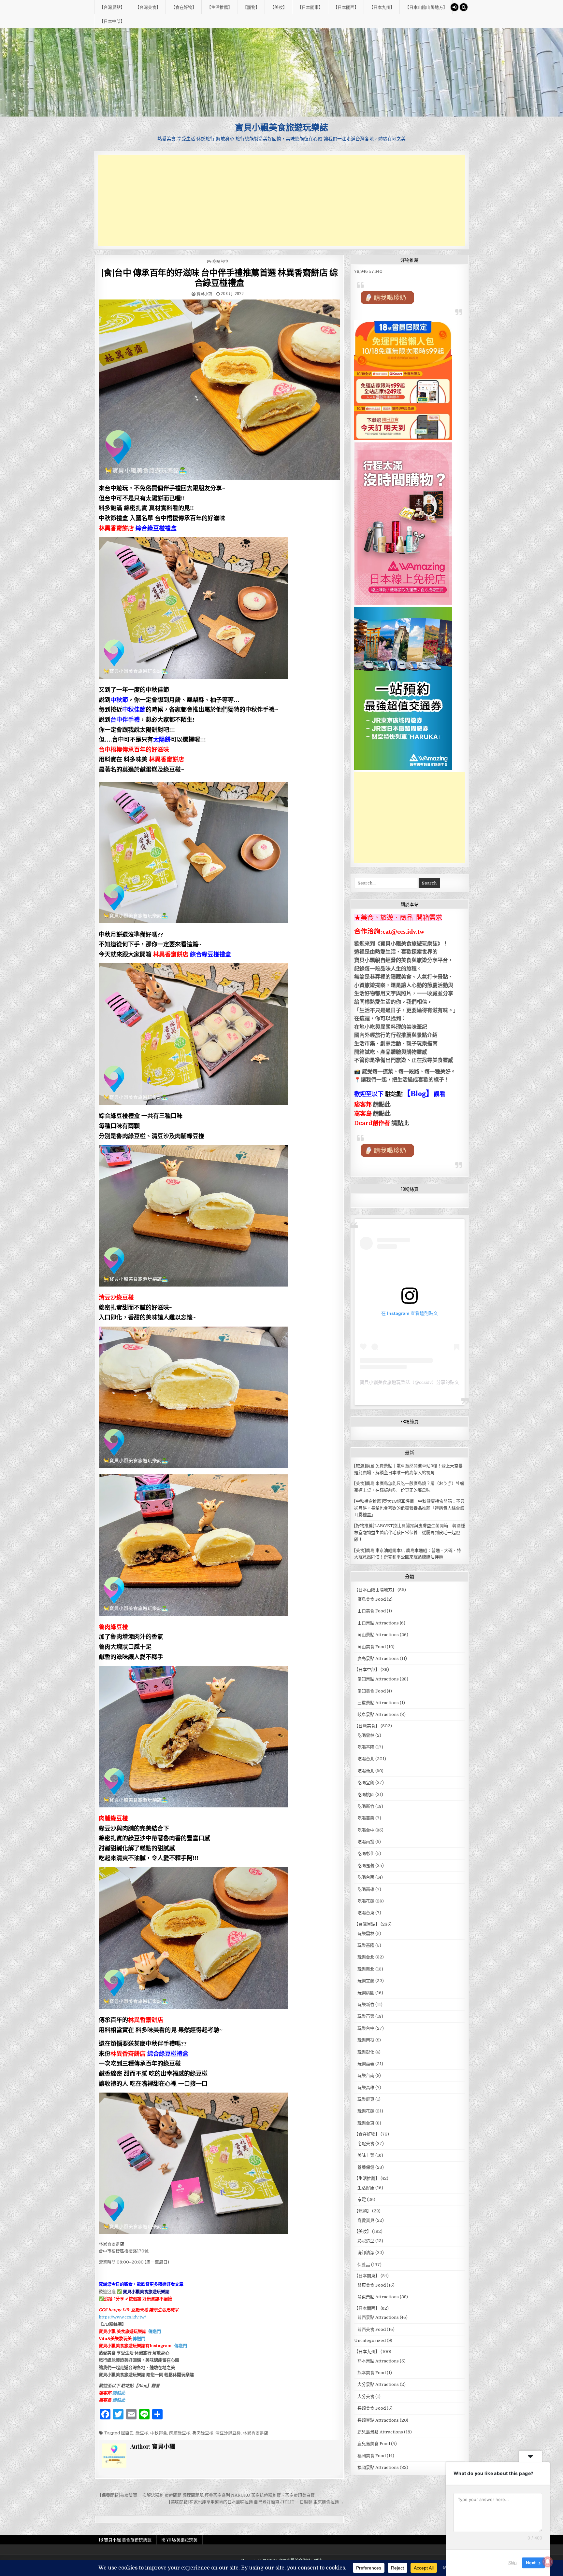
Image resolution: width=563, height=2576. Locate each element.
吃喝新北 (366, 1771)
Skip (512, 2563)
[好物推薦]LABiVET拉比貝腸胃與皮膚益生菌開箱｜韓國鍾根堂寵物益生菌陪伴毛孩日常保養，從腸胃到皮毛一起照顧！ (410, 1532)
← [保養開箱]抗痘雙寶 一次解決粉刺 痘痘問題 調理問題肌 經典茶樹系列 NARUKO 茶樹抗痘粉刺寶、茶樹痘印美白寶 (205, 2495)
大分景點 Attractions (378, 2384)
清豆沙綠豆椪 (228, 2433)
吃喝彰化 (366, 1853)
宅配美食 (366, 2144)
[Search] (464, 7)
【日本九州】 (382, 7)
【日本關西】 (346, 7)
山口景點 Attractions (378, 1623)
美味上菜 (366, 2155)
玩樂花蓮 (366, 2111)
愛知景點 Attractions (378, 1679)
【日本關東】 (310, 7)
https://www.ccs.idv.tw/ (122, 2317)
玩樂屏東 (366, 2099)
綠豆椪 (142, 2433)
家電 (362, 2200)
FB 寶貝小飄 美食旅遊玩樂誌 (125, 2540)
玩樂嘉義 (366, 2064)
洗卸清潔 (366, 2253)
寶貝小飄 (204, 293)
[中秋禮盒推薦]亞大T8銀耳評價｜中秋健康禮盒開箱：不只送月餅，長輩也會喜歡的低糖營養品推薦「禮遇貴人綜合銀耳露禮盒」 (409, 1508)
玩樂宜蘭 (366, 1981)
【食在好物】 (184, 7)
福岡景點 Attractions (378, 2467)
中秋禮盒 (159, 2433)
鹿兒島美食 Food (374, 2444)
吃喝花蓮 (366, 1901)
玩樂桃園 (366, 1993)
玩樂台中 (366, 2028)
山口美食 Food (372, 1611)
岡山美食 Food (372, 1647)
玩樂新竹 (366, 2005)
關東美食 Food (372, 2285)
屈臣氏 (127, 2433)
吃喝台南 (366, 1877)
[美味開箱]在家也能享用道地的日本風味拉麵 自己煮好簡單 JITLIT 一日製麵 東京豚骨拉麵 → (257, 2502)
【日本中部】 (112, 21)
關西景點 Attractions (378, 2317)
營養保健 (366, 2167)
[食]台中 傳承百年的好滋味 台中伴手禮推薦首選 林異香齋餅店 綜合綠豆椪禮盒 (220, 277)
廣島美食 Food (372, 1599)
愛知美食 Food (372, 1691)
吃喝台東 (366, 1913)
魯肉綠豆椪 (203, 2433)
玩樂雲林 (366, 1934)
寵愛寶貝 (366, 2220)
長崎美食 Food (372, 2408)
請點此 (400, 1123)
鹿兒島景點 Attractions (380, 2432)
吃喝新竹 (366, 1806)
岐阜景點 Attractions (378, 1714)
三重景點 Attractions (378, 1703)
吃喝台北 (366, 1759)
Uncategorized (370, 2340)
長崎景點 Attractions (378, 2420)
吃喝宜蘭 (366, 1782)
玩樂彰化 (366, 2052)
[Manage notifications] (548, 2562)
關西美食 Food (372, 2329)
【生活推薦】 (220, 7)
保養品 (364, 2265)
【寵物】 (251, 7)
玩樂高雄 (366, 2088)
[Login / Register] (455, 7)
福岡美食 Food (372, 2456)
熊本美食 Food (372, 2373)
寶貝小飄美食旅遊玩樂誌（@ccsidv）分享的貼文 (409, 1382)
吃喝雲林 (366, 1735)
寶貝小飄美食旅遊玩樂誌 (281, 127)
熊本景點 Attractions (378, 2361)
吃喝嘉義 (366, 1866)
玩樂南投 (366, 2040)
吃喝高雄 (366, 1889)
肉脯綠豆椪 (180, 2433)
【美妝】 (279, 7)
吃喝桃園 (366, 1795)
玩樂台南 (366, 2075)
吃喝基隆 (366, 1747)
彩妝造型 (366, 2241)
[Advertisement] (281, 200)
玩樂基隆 (366, 1945)
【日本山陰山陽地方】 (426, 7)
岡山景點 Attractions (378, 1635)
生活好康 (366, 2188)
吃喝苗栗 (366, 1818)
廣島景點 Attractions (378, 1658)
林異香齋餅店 (255, 2433)
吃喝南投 (366, 1842)
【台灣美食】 (148, 7)
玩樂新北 (366, 1969)
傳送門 (155, 2331)
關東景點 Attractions (378, 2297)
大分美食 (366, 2396)
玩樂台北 (366, 1957)
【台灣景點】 (112, 7)
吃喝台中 (220, 261)
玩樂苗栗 (366, 2016)
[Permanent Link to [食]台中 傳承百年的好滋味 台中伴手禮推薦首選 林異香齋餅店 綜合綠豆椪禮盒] (220, 390)
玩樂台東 (366, 2123)
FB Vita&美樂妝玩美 (180, 2540)
